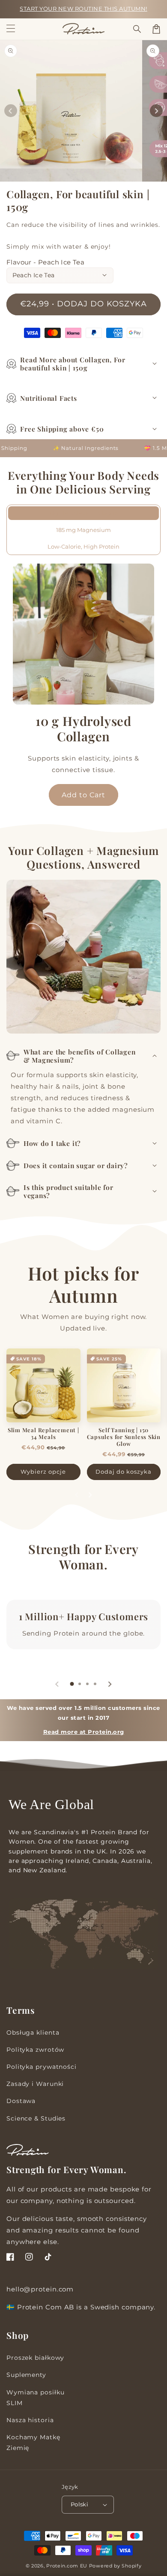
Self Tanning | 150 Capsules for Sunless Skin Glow (124, 1437)
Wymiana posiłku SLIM (36, 2398)
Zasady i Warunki (35, 2084)
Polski (79, 2504)
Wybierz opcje (43, 1472)
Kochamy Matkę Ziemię (33, 2442)
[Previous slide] (77, 1495)
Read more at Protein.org (84, 1732)
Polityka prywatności (42, 2067)
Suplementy (26, 2375)
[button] (137, 29)
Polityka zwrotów (35, 2050)
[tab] (72, 1684)
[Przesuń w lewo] (11, 111)
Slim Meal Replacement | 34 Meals (43, 1433)
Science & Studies (36, 2118)
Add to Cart (83, 795)
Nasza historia (30, 2420)
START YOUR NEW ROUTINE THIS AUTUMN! (83, 9)
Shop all (83, 1581)
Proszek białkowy (35, 2358)
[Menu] (11, 29)
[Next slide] (90, 1495)
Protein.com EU (67, 2566)
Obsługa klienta (33, 2033)
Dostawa (21, 2101)
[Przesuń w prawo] (156, 111)
